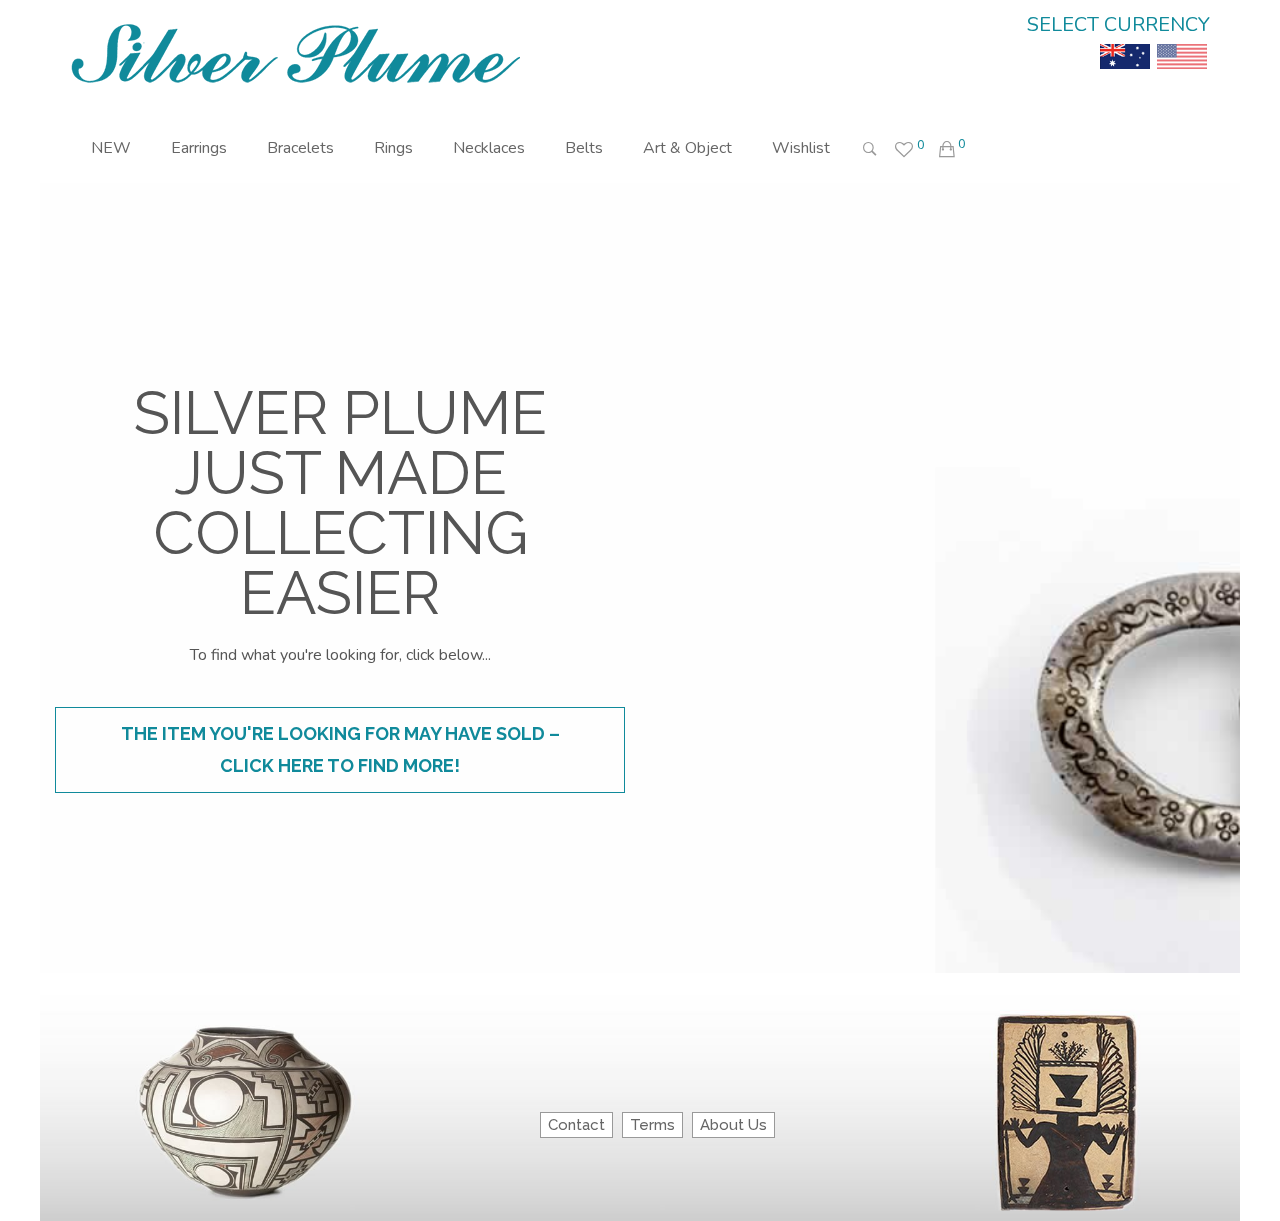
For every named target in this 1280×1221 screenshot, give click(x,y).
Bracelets (300, 148)
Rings (393, 148)
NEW (111, 148)
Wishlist (801, 148)
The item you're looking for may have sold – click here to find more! (340, 749)
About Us (733, 1125)
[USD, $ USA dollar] (1182, 42)
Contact (576, 1125)
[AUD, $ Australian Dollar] (1125, 42)
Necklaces (489, 148)
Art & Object (687, 148)
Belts (584, 148)
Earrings (199, 148)
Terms (652, 1125)
